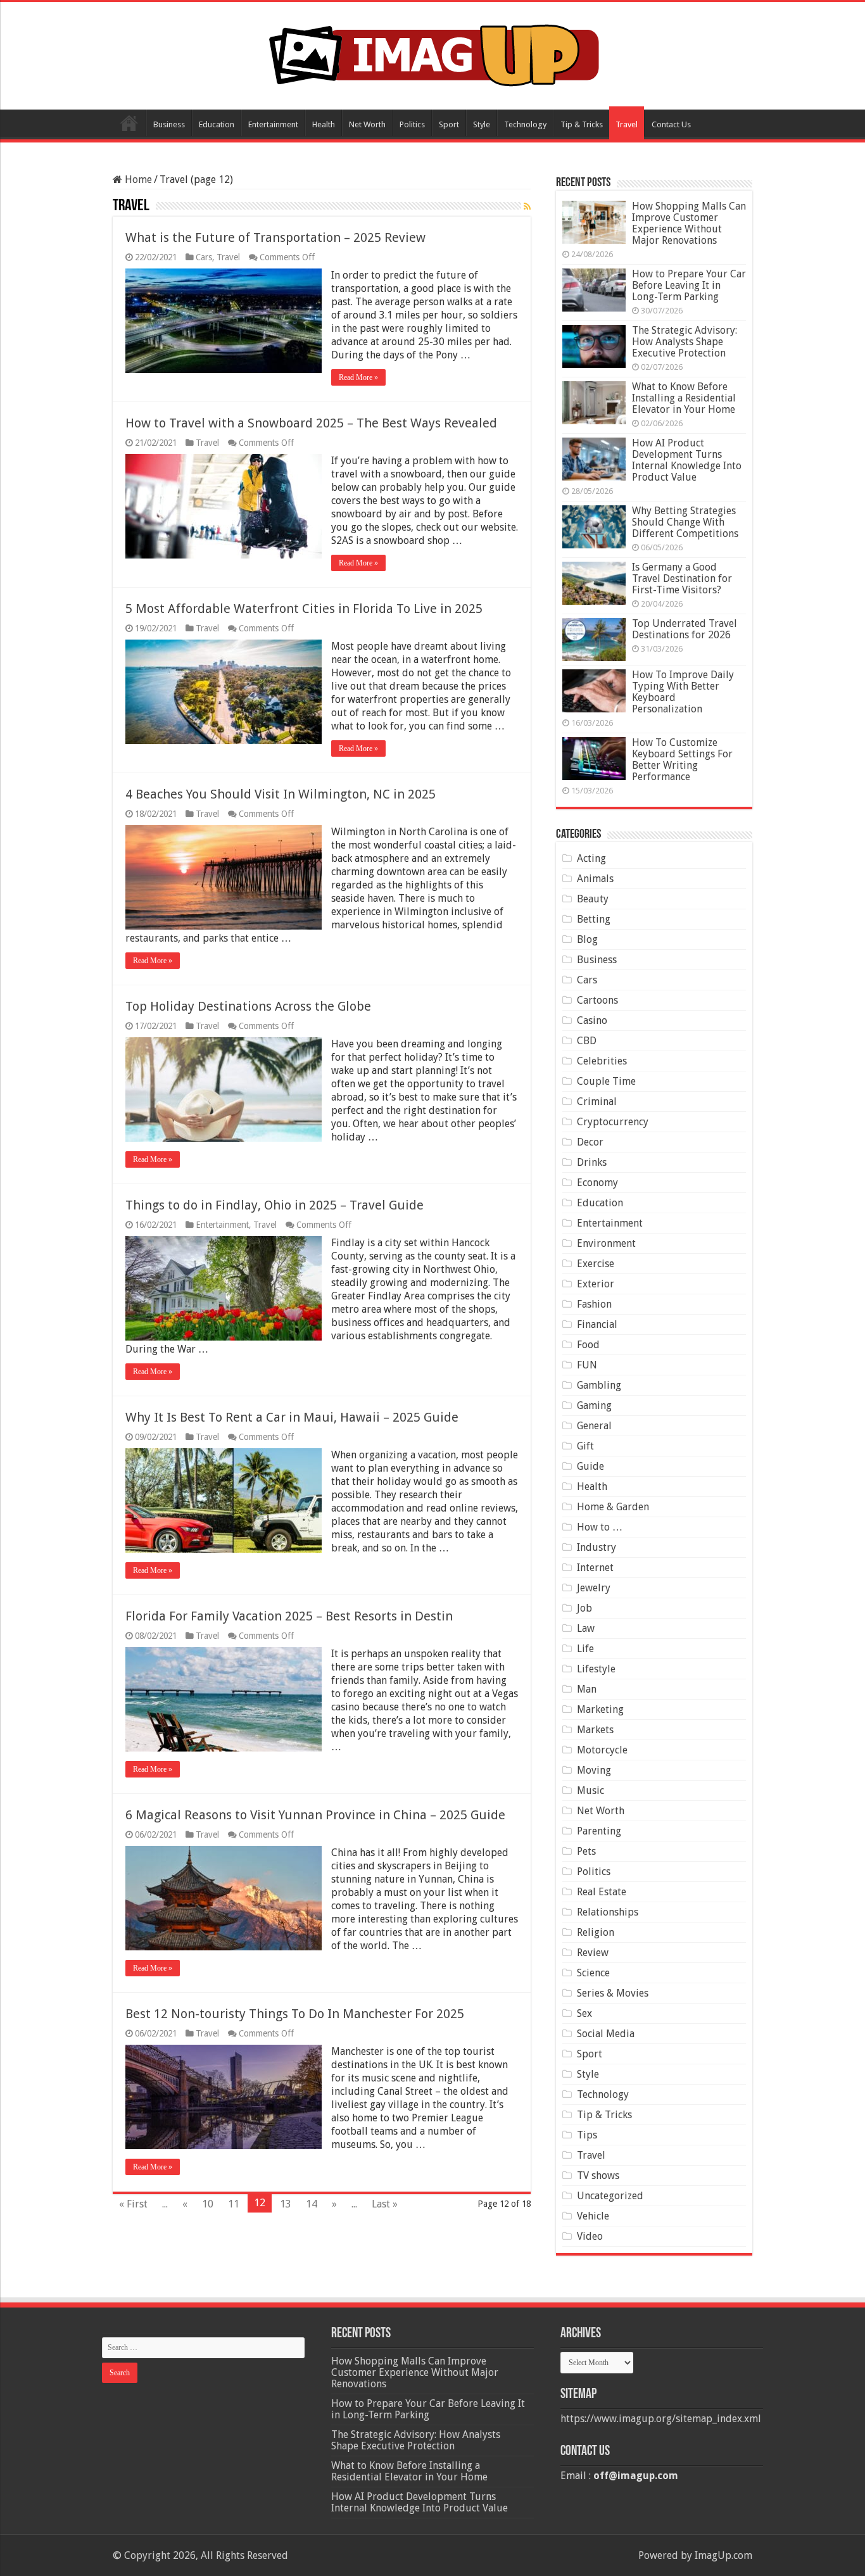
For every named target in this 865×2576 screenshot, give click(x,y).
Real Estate (602, 1892)
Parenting (599, 1831)
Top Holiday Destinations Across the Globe (248, 1006)
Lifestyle (596, 1669)
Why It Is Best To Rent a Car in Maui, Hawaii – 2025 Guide (292, 1417)
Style (482, 124)
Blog (587, 939)
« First (133, 2204)
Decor (590, 1142)
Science (593, 1973)
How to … (600, 1527)
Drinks (592, 1162)
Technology (525, 124)
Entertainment (273, 124)
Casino (592, 1020)
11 (234, 2204)
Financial (597, 1324)
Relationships (608, 1912)
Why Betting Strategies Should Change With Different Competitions (685, 522)
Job (584, 1608)
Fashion (594, 1304)
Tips (587, 2135)
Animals (595, 879)
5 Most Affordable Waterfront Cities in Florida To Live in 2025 (304, 609)
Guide (590, 1466)
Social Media (606, 2034)
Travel (627, 124)
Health (324, 124)
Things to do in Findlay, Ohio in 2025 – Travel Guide (275, 1205)
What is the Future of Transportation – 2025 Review (275, 237)
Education (217, 124)
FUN (587, 1365)
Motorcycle (602, 1750)
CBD (587, 1041)
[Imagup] (433, 53)
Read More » (358, 377)
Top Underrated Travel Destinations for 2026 (685, 629)
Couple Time (606, 1081)
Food (588, 1345)
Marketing (600, 1709)
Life (585, 1649)
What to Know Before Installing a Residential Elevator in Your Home (684, 398)
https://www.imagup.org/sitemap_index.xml (661, 2419)
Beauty (593, 899)
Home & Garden (613, 1507)
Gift (585, 1446)
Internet (595, 1568)
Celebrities (602, 1061)
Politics (412, 124)
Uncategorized (610, 2196)
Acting (591, 858)
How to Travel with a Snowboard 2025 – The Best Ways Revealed (311, 423)
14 (312, 2204)
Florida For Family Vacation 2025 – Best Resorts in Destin (289, 1616)
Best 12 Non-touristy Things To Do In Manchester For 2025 (295, 2014)
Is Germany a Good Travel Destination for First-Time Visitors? (682, 578)
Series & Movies (613, 1993)
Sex (584, 2013)
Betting (594, 919)
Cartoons (597, 1000)
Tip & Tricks (582, 124)
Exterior (596, 1284)
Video (590, 2236)
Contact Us (671, 124)
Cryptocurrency (613, 1122)
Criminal (597, 1102)
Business (169, 124)
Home (129, 123)
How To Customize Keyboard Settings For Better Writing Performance (682, 760)
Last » (385, 2204)
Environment (606, 1243)
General (594, 1426)
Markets (595, 1730)
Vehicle (593, 2216)
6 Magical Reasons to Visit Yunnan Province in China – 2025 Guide (315, 1815)
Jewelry (594, 1588)
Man (587, 1689)
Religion (596, 1932)
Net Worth (367, 124)
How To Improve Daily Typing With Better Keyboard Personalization (683, 692)
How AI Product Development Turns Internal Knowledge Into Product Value (687, 460)
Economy (597, 1183)
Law (586, 1628)
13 (286, 2204)
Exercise (596, 1264)
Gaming (594, 1405)
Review (593, 1953)
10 (208, 2204)
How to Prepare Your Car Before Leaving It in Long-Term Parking (689, 285)
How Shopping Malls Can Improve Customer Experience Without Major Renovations (689, 223)
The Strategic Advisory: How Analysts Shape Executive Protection (685, 342)
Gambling (599, 1385)
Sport (449, 124)
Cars (204, 257)
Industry (597, 1547)
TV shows (598, 2175)
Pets (586, 1851)
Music (590, 1790)
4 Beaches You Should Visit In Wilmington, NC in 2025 (281, 794)
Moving (594, 1770)
